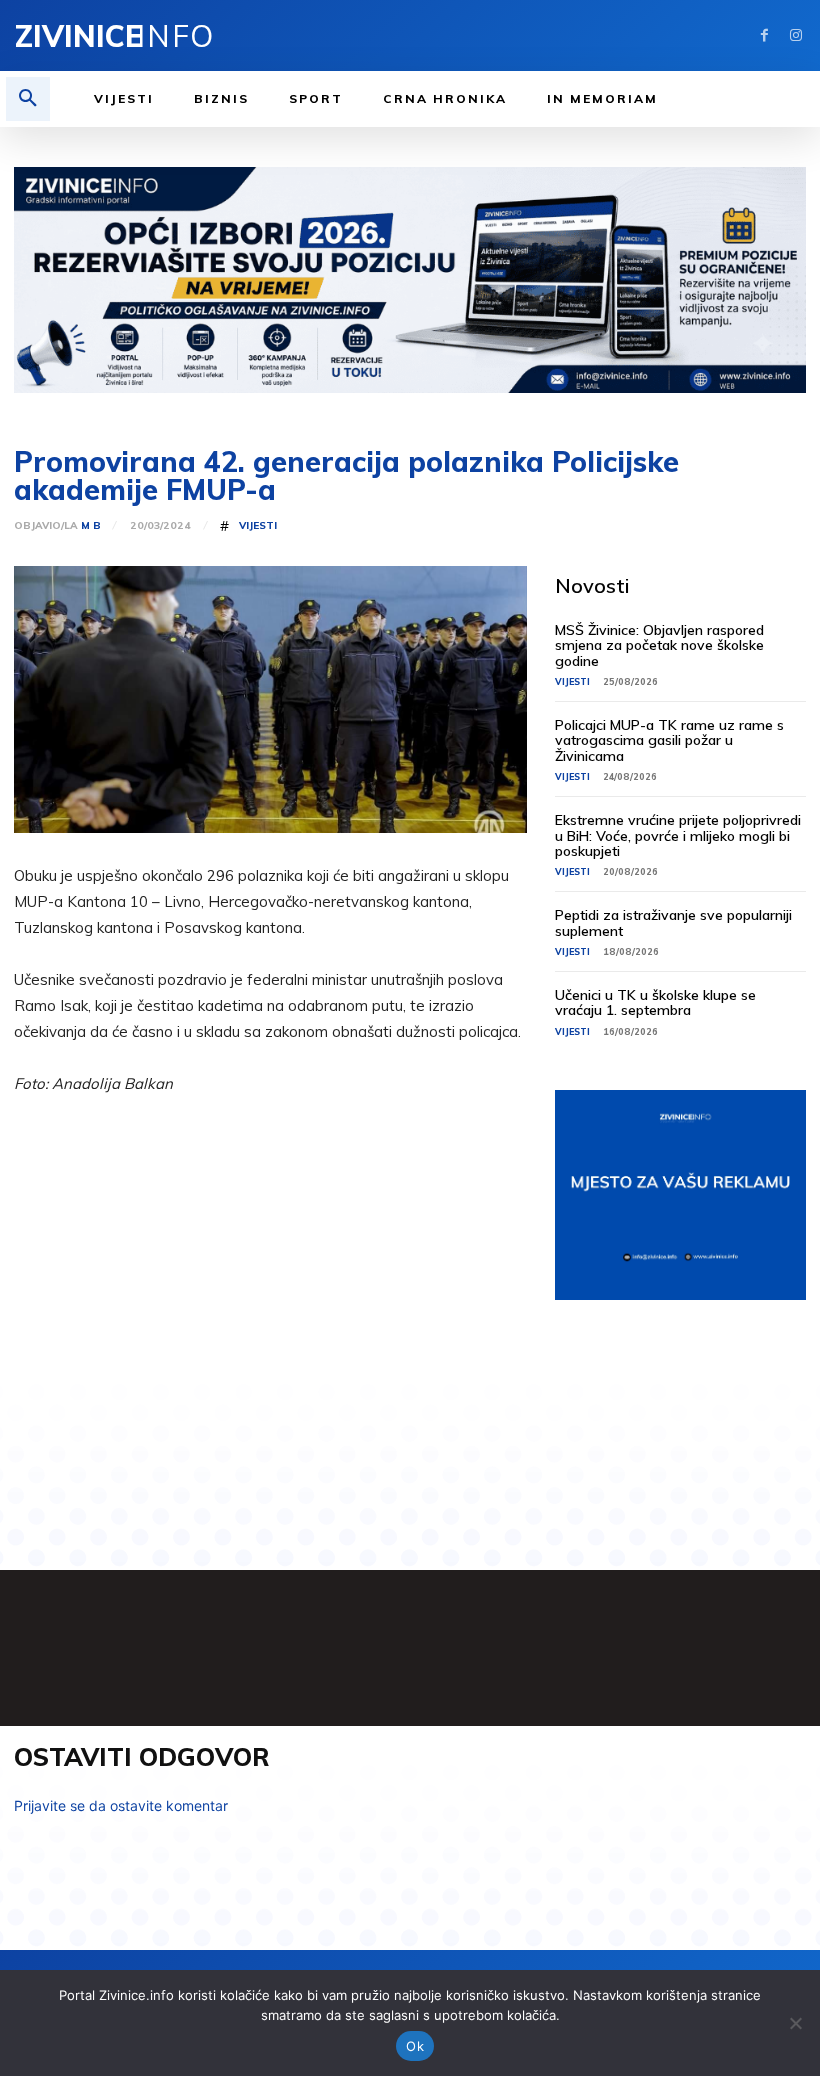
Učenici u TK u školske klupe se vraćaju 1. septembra (655, 1002)
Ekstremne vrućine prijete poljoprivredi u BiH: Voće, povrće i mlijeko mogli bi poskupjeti (678, 835)
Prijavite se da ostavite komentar (121, 1805)
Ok (415, 2046)
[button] (28, 99)
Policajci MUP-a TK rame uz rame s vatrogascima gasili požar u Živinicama (669, 740)
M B (91, 526)
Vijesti (258, 526)
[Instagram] (795, 35)
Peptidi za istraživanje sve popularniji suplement (673, 922)
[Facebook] (764, 35)
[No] (795, 2023)
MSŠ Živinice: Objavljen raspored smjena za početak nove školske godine (659, 645)
